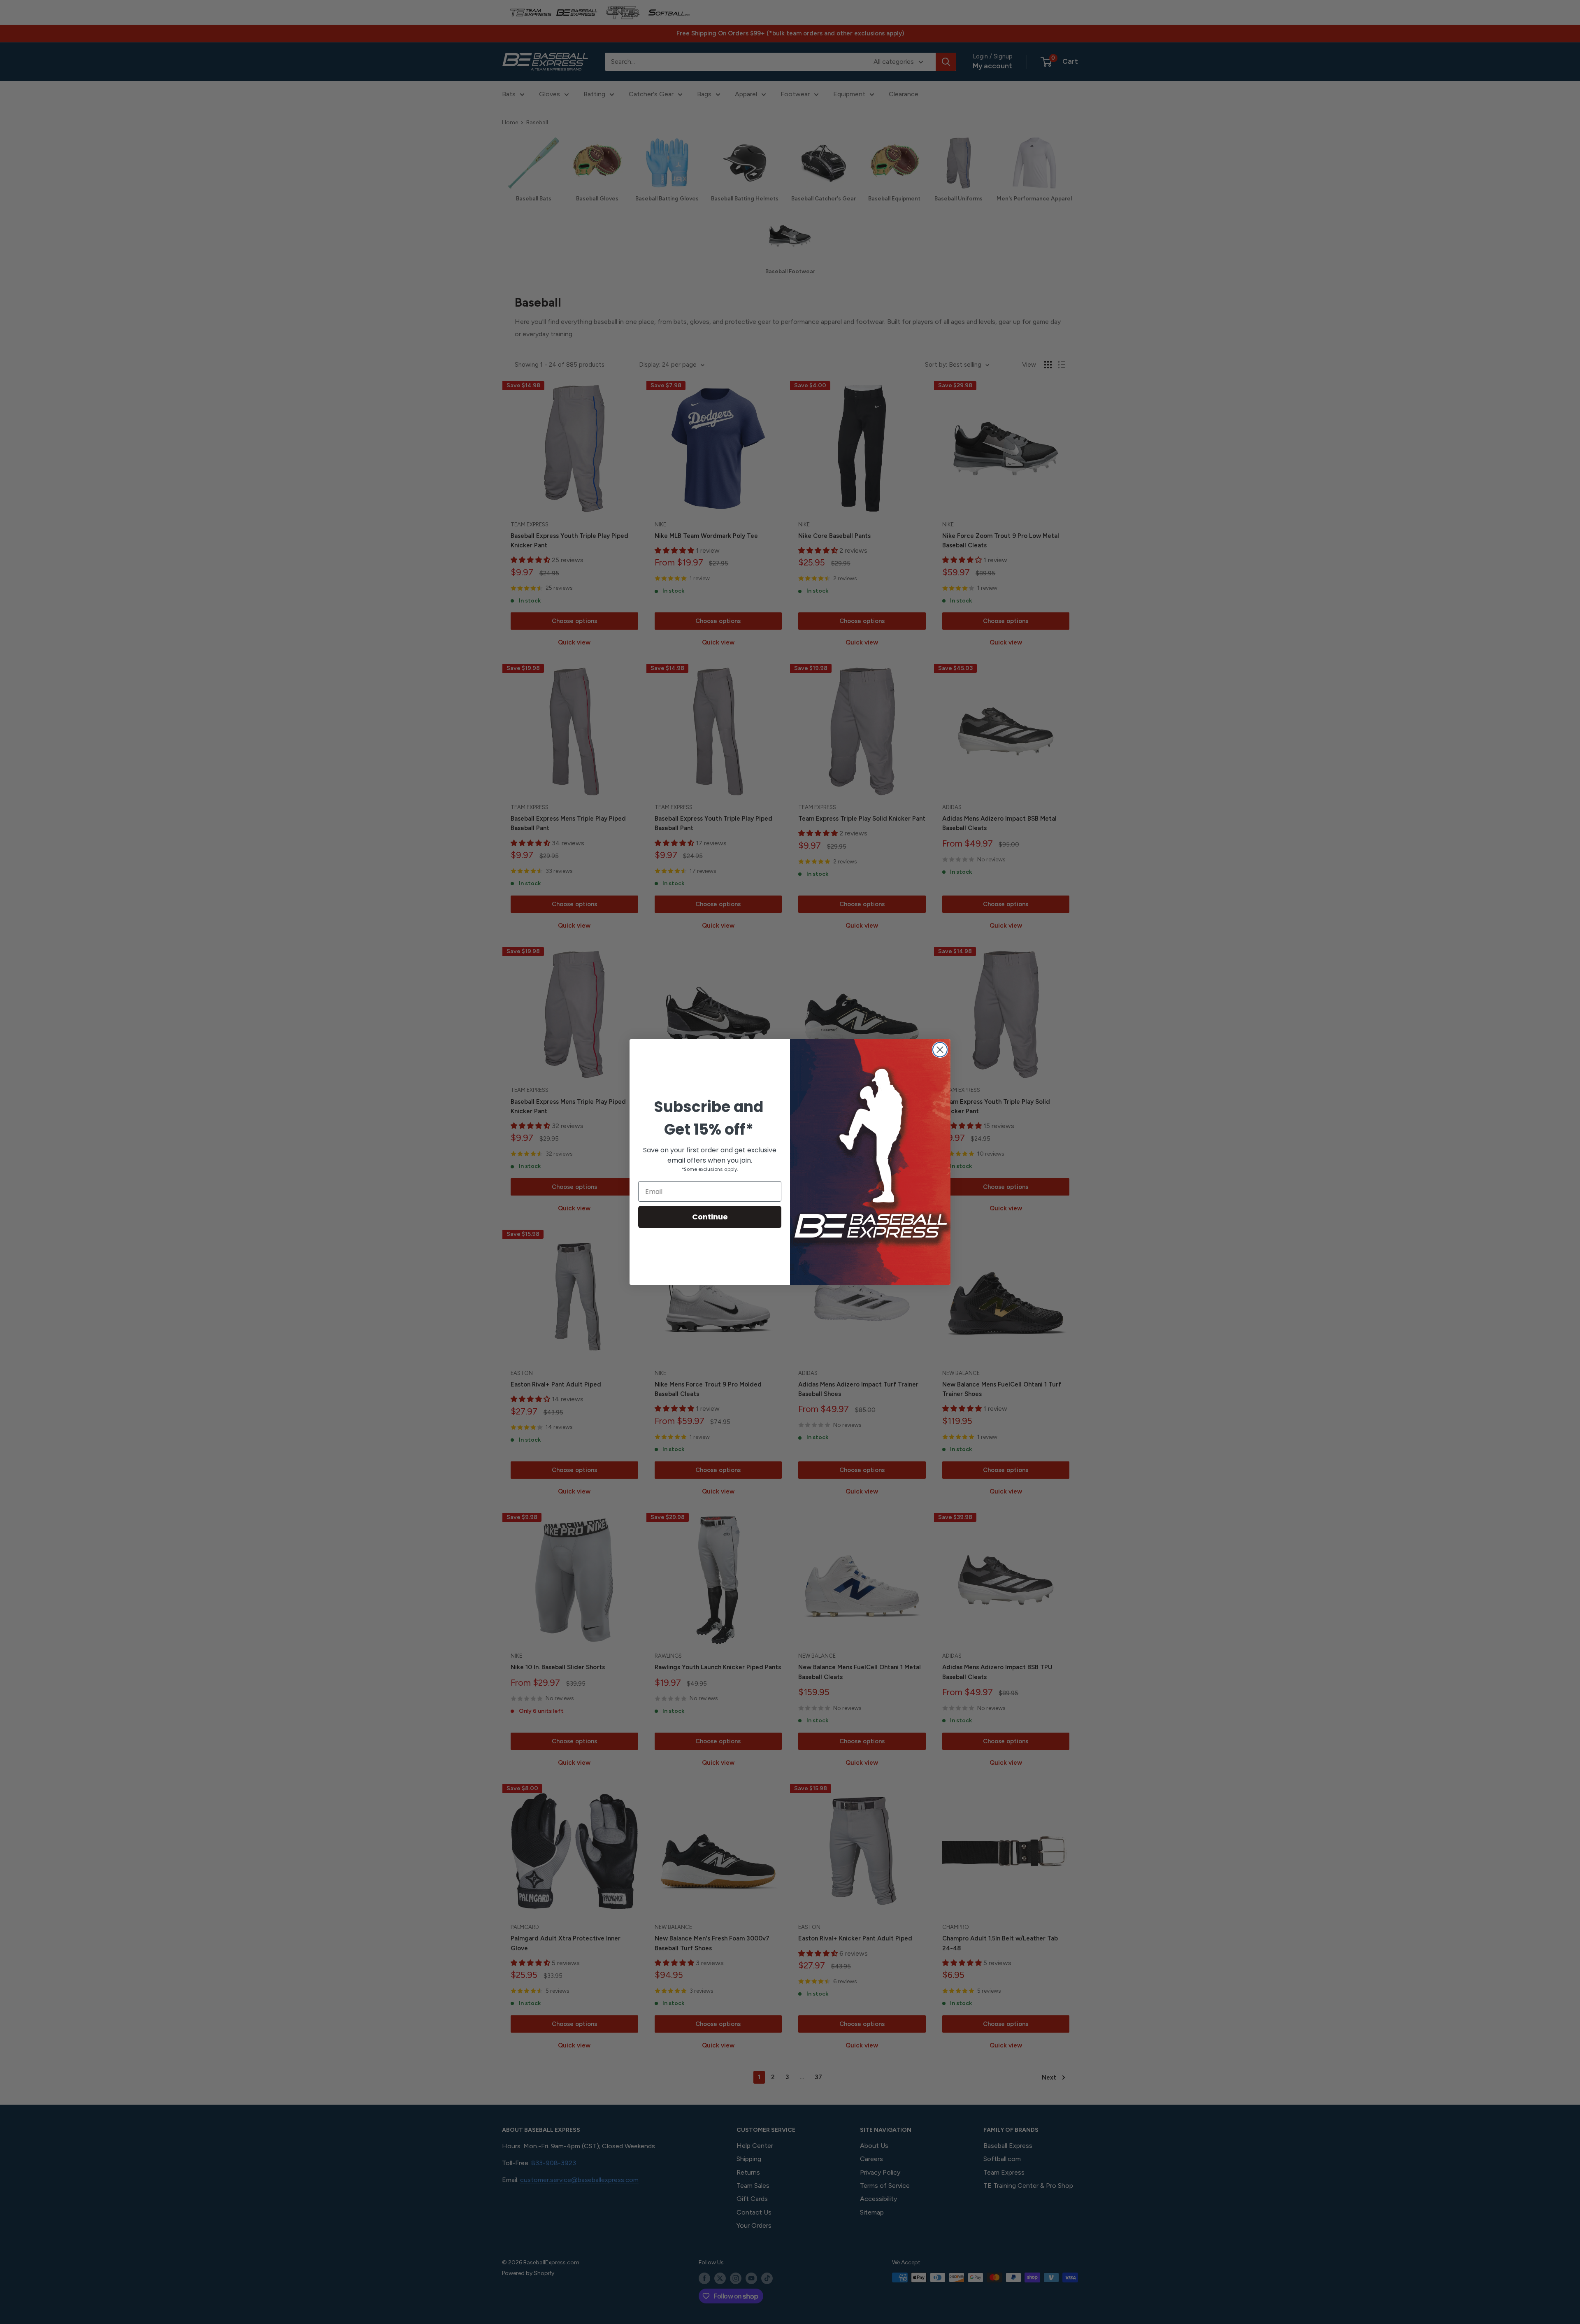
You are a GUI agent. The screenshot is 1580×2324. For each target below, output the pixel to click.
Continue (710, 1217)
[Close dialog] (940, 1050)
